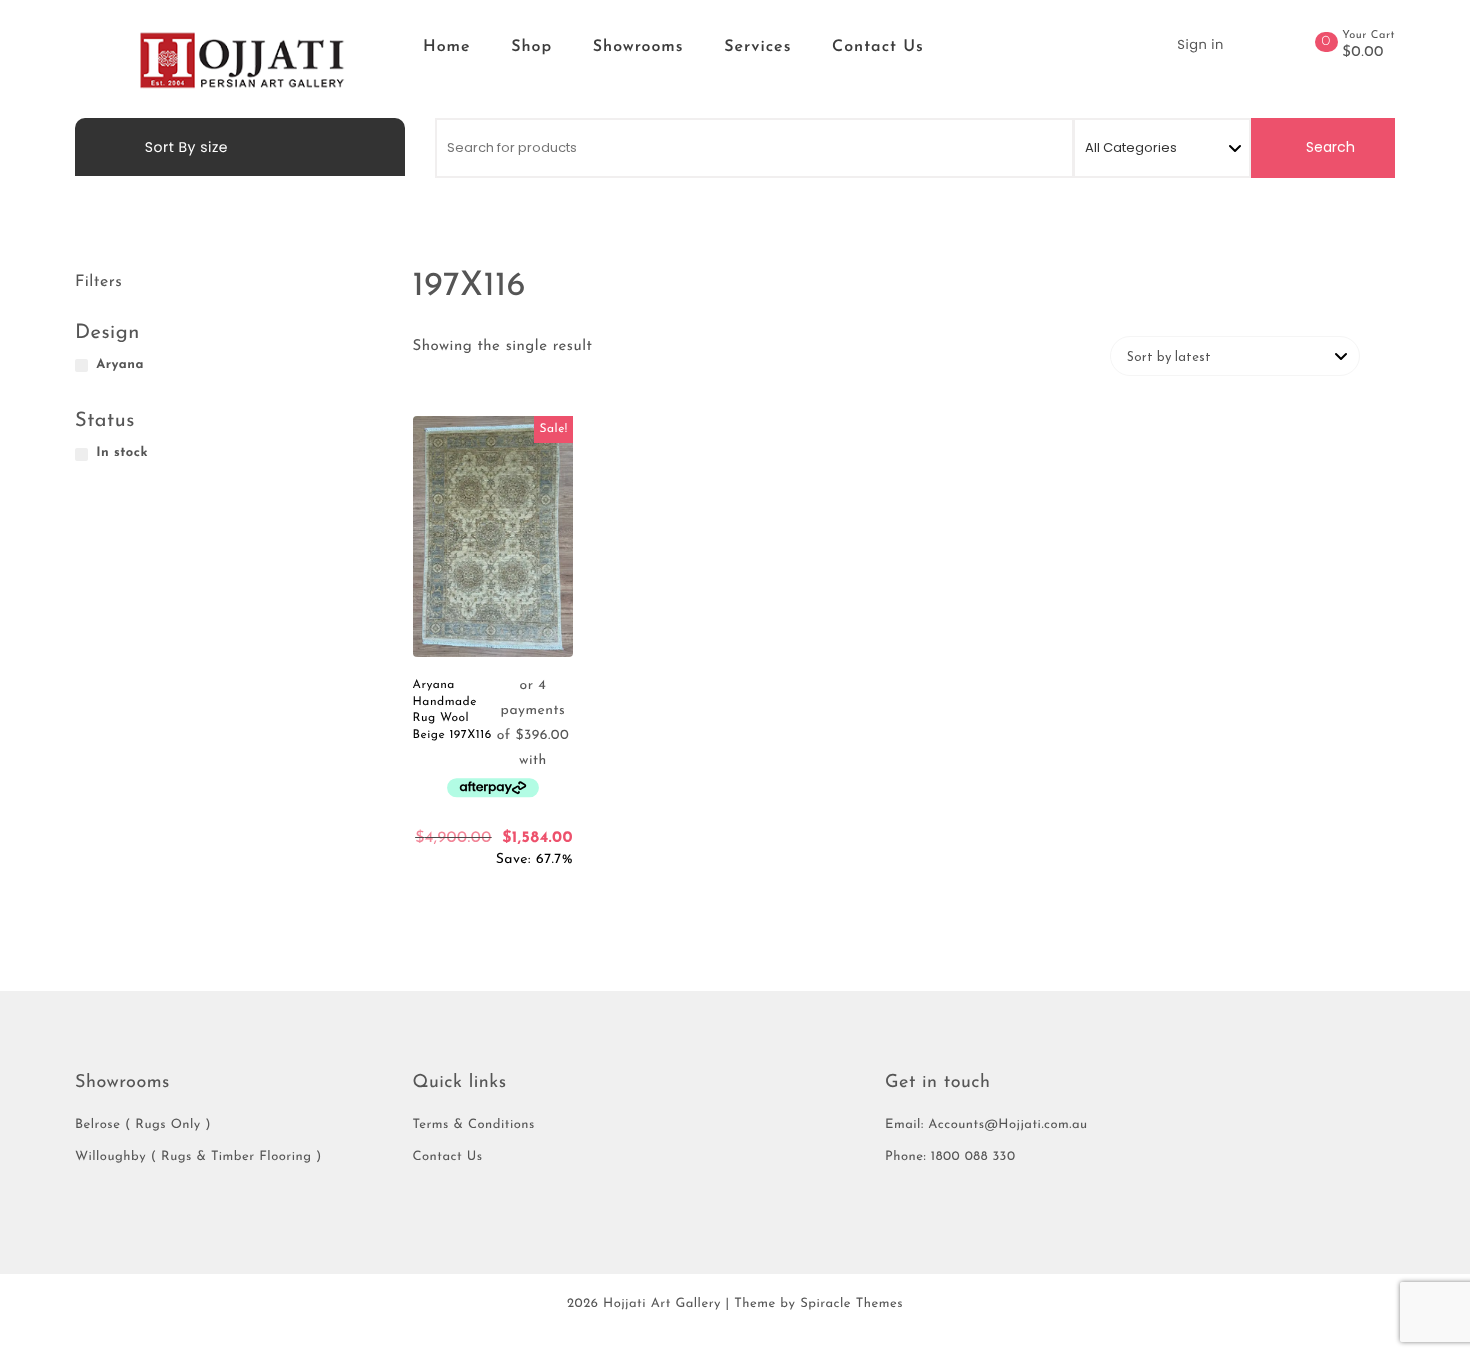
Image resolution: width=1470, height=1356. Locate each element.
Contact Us (878, 47)
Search (1328, 147)
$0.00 (1363, 53)
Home (447, 47)
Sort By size (184, 147)
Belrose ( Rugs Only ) (143, 1125)
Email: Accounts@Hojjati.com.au (986, 1125)
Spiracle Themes (851, 1304)
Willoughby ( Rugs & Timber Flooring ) (198, 1157)
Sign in (1200, 44)
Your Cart (1368, 35)
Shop (531, 47)
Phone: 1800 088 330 (950, 1157)
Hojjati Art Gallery (662, 1304)
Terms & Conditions (474, 1125)
